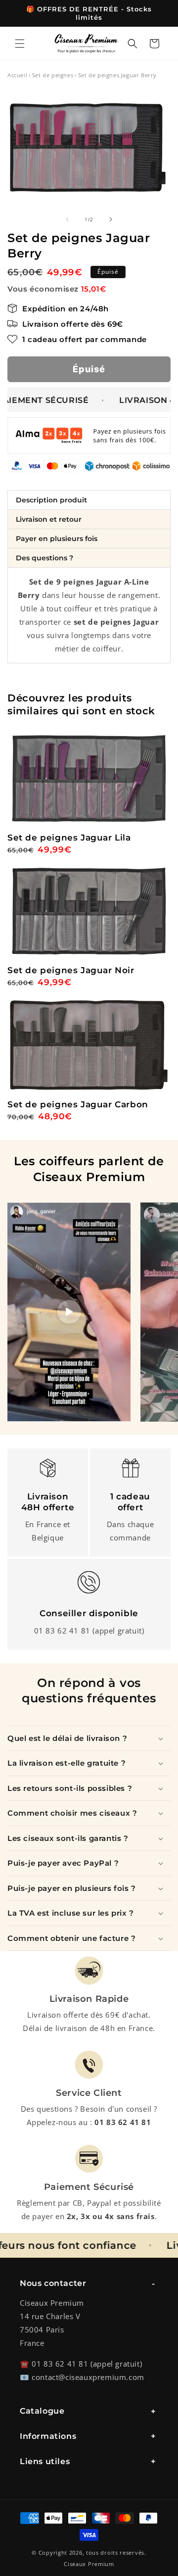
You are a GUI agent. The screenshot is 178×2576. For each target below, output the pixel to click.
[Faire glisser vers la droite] (111, 219)
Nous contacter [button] (53, 2283)
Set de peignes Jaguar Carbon (78, 1104)
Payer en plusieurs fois (57, 539)
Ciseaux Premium (89, 2564)
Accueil (17, 75)
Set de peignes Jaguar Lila (69, 838)
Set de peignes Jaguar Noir (71, 970)
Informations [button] (48, 2436)
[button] (20, 44)
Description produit (51, 500)
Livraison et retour (49, 519)
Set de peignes (53, 75)
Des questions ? (44, 558)
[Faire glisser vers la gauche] (67, 219)
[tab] (89, 500)
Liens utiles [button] (45, 2461)
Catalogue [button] (42, 2411)
